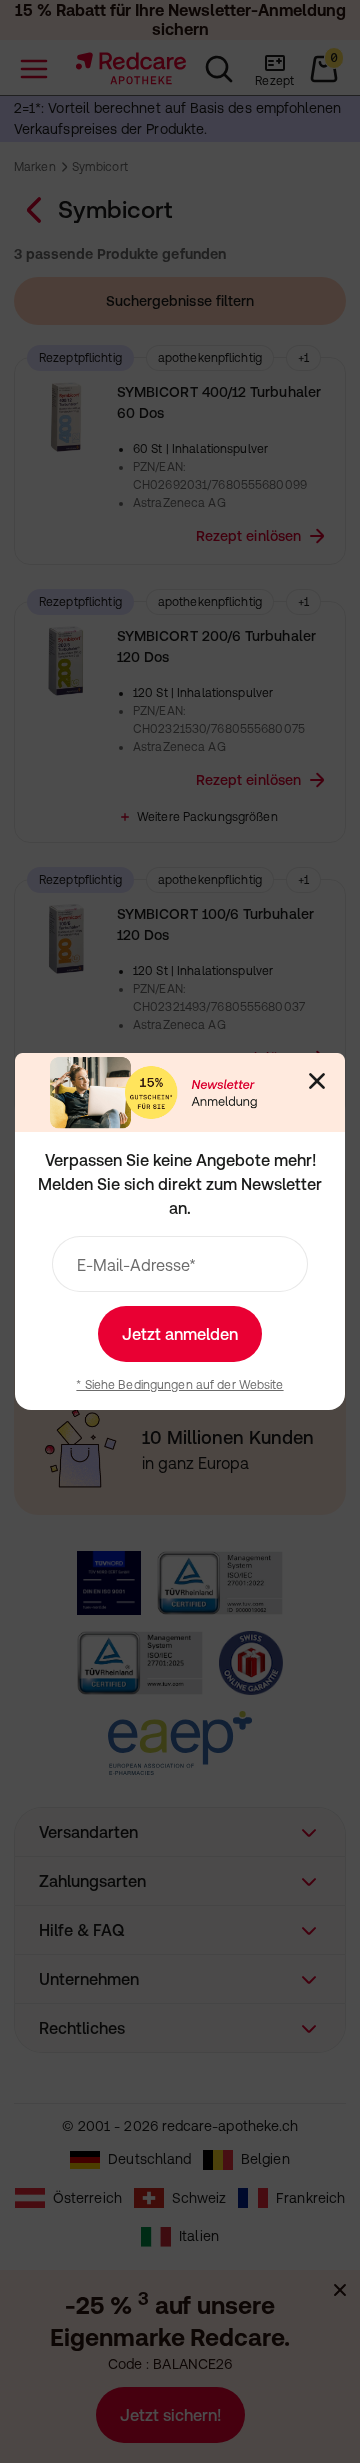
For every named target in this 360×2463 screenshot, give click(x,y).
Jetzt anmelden (180, 1334)
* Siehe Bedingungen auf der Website (179, 1385)
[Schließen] (317, 1081)
